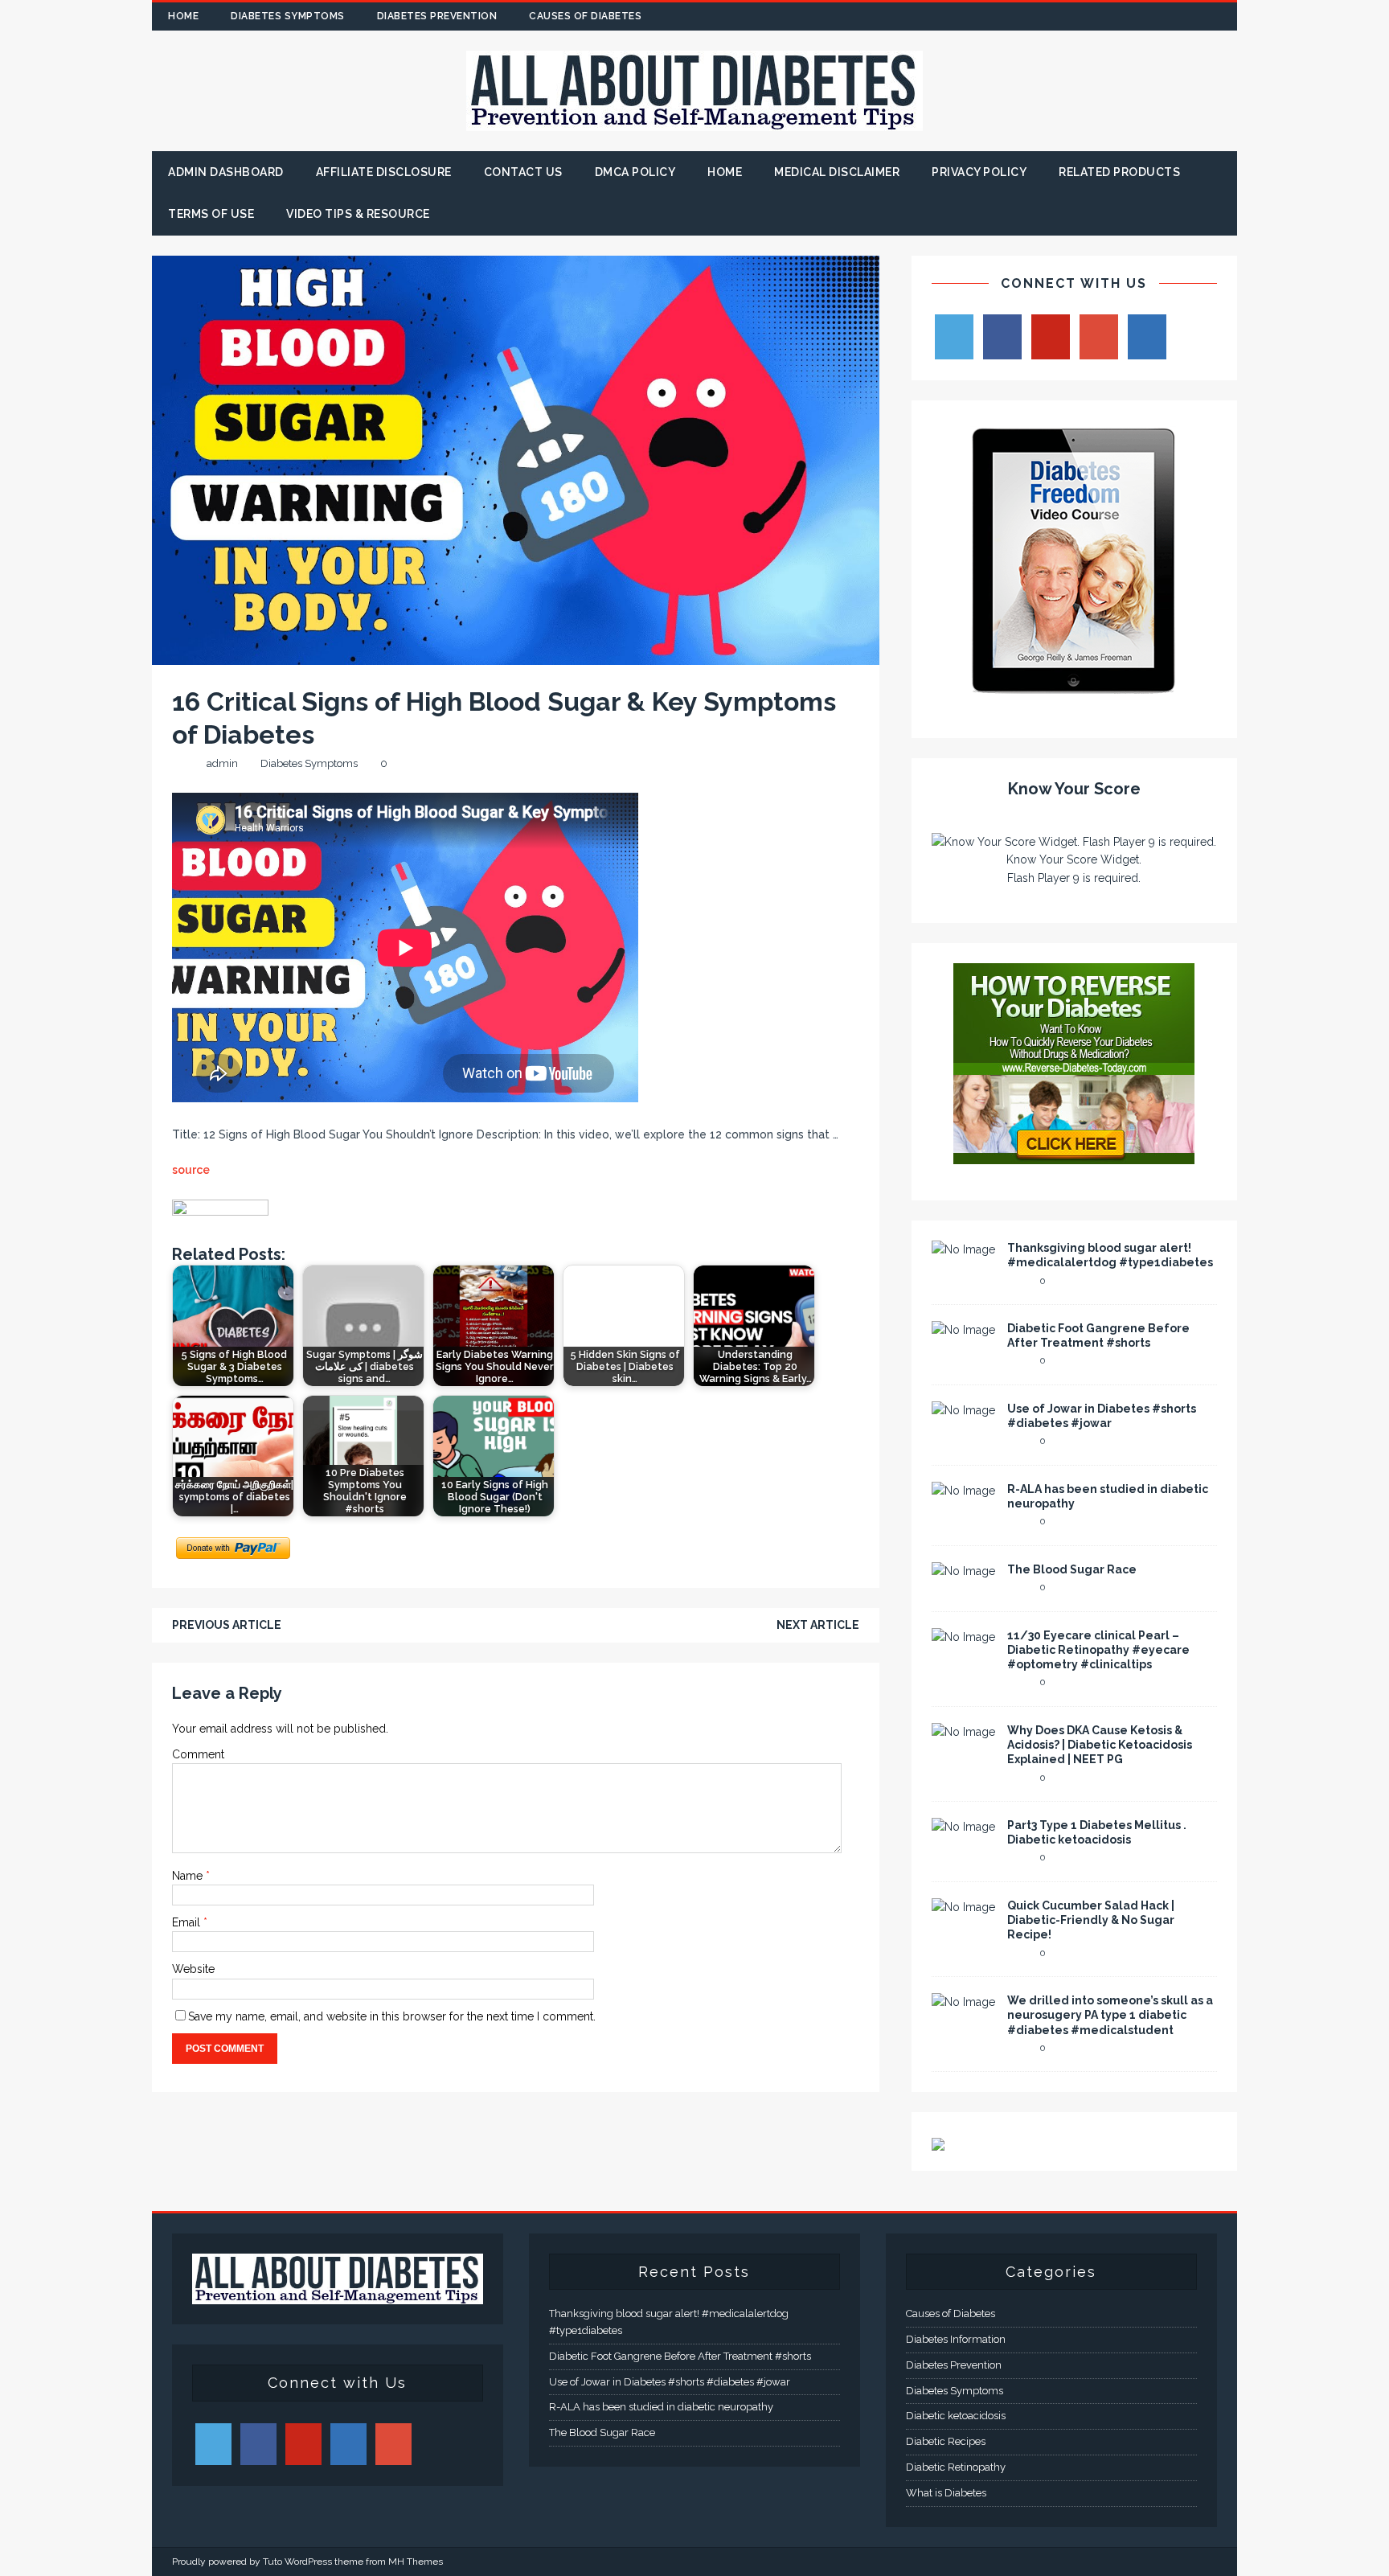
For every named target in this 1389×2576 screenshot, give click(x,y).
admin (222, 763)
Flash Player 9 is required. (1074, 878)
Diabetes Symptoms (288, 16)
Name (189, 1876)
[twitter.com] (1129, 16)
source (191, 1170)
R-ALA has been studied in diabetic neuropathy (661, 2407)
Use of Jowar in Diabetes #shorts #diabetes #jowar (670, 2382)
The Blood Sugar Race (1072, 1569)
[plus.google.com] (1160, 16)
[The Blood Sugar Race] (963, 1571)
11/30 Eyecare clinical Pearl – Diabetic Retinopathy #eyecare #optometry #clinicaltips (1098, 1650)
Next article (818, 1625)
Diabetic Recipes (946, 2441)
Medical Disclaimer (837, 172)
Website (193, 1969)
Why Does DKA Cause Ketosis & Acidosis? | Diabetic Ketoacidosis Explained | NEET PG (1100, 1745)
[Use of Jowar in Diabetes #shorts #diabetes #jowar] (963, 1410)
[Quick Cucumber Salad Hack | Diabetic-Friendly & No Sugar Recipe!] (963, 1907)
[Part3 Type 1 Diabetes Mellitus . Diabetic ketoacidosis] (963, 1827)
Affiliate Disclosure (384, 172)
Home (183, 16)
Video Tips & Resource (358, 214)
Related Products (1119, 172)
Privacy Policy (979, 172)
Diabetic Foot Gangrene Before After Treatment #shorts (680, 2356)
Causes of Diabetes (585, 16)
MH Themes (416, 2562)
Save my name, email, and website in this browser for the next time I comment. (392, 2016)
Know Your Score (1074, 789)
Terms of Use (211, 214)
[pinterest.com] (1192, 16)
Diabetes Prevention (437, 16)
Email (188, 1922)
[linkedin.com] (1223, 16)
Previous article (227, 1625)
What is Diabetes (946, 2493)
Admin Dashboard (226, 172)
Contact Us (523, 172)
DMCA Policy (635, 172)
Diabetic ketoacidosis (956, 2416)
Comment (198, 1754)
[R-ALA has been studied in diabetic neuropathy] (963, 1491)
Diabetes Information (956, 2339)
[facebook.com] (1098, 16)
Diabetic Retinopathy (956, 2467)
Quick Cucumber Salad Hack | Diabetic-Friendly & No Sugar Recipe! (1091, 1920)
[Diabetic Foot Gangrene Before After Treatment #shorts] (963, 1330)
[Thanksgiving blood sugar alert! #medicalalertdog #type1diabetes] (963, 1249)
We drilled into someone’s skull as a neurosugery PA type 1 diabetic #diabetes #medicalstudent (1110, 2015)
